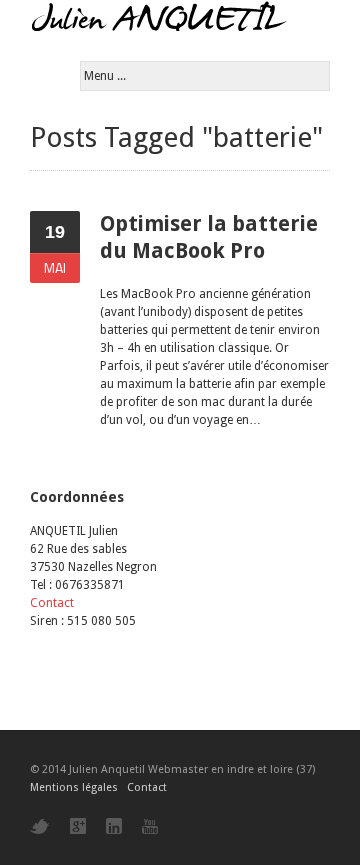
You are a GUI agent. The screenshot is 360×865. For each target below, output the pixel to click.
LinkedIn (114, 826)
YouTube (150, 826)
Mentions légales (74, 787)
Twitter (40, 826)
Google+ (78, 826)
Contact (52, 603)
